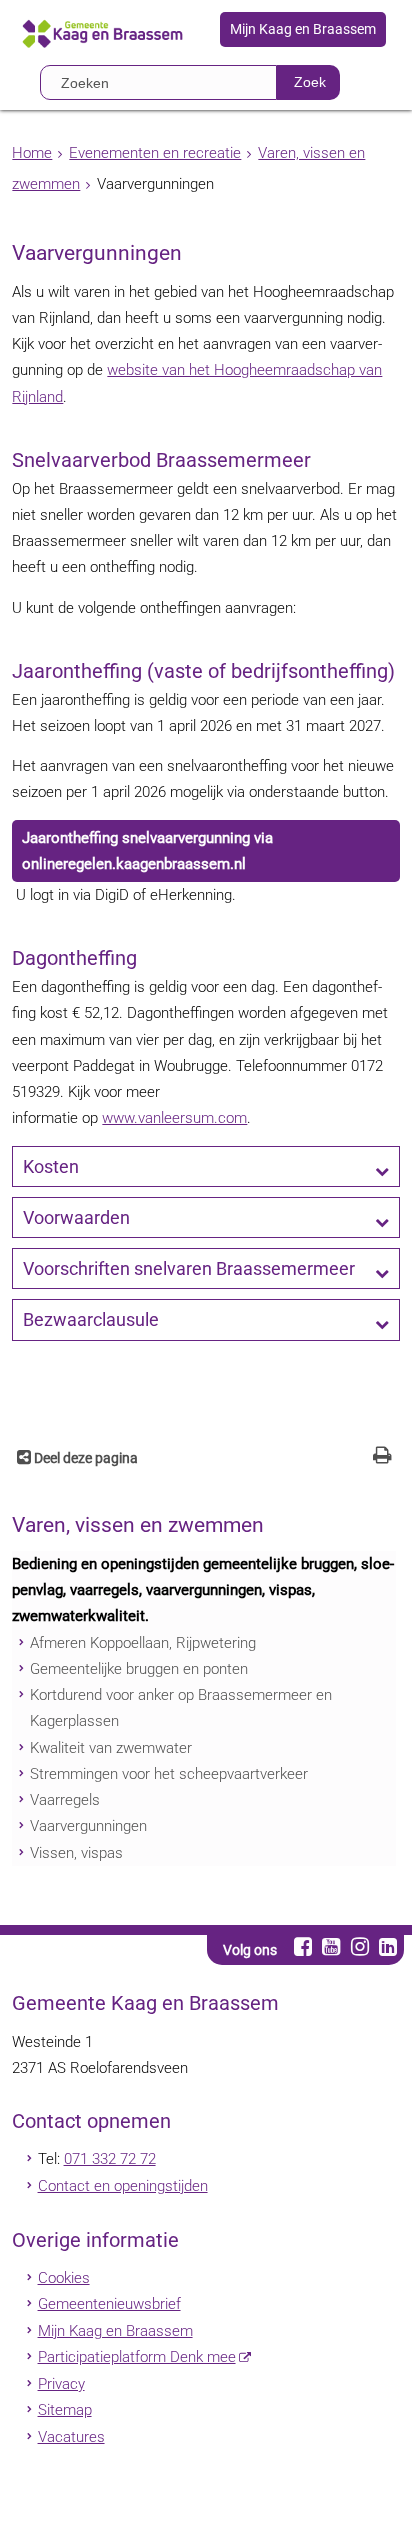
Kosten (51, 1167)
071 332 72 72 (110, 2159)
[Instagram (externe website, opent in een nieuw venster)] (359, 1946)
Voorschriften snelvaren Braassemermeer (189, 1269)
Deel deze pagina (84, 1458)
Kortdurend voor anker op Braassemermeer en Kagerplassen (181, 1708)
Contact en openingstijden (123, 2186)
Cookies (64, 2278)
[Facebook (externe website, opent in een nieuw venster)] (302, 1946)
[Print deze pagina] (382, 1457)
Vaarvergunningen (88, 1826)
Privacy (61, 2384)
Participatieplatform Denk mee (137, 2357)
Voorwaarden (76, 1218)
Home (32, 153)
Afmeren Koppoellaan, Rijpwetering (143, 1643)
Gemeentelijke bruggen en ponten (139, 1669)
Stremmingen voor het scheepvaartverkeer (169, 1774)
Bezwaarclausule (91, 1320)
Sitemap (65, 2410)
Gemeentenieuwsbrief (109, 2304)
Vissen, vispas (76, 1853)
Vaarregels (65, 1800)
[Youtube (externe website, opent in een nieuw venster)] (331, 1946)
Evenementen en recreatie (155, 153)
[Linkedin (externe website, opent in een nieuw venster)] (387, 1946)
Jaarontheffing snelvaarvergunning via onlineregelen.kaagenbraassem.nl (147, 851)
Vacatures (71, 2437)
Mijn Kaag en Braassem (303, 30)
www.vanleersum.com (174, 1118)
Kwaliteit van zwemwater (111, 1748)
